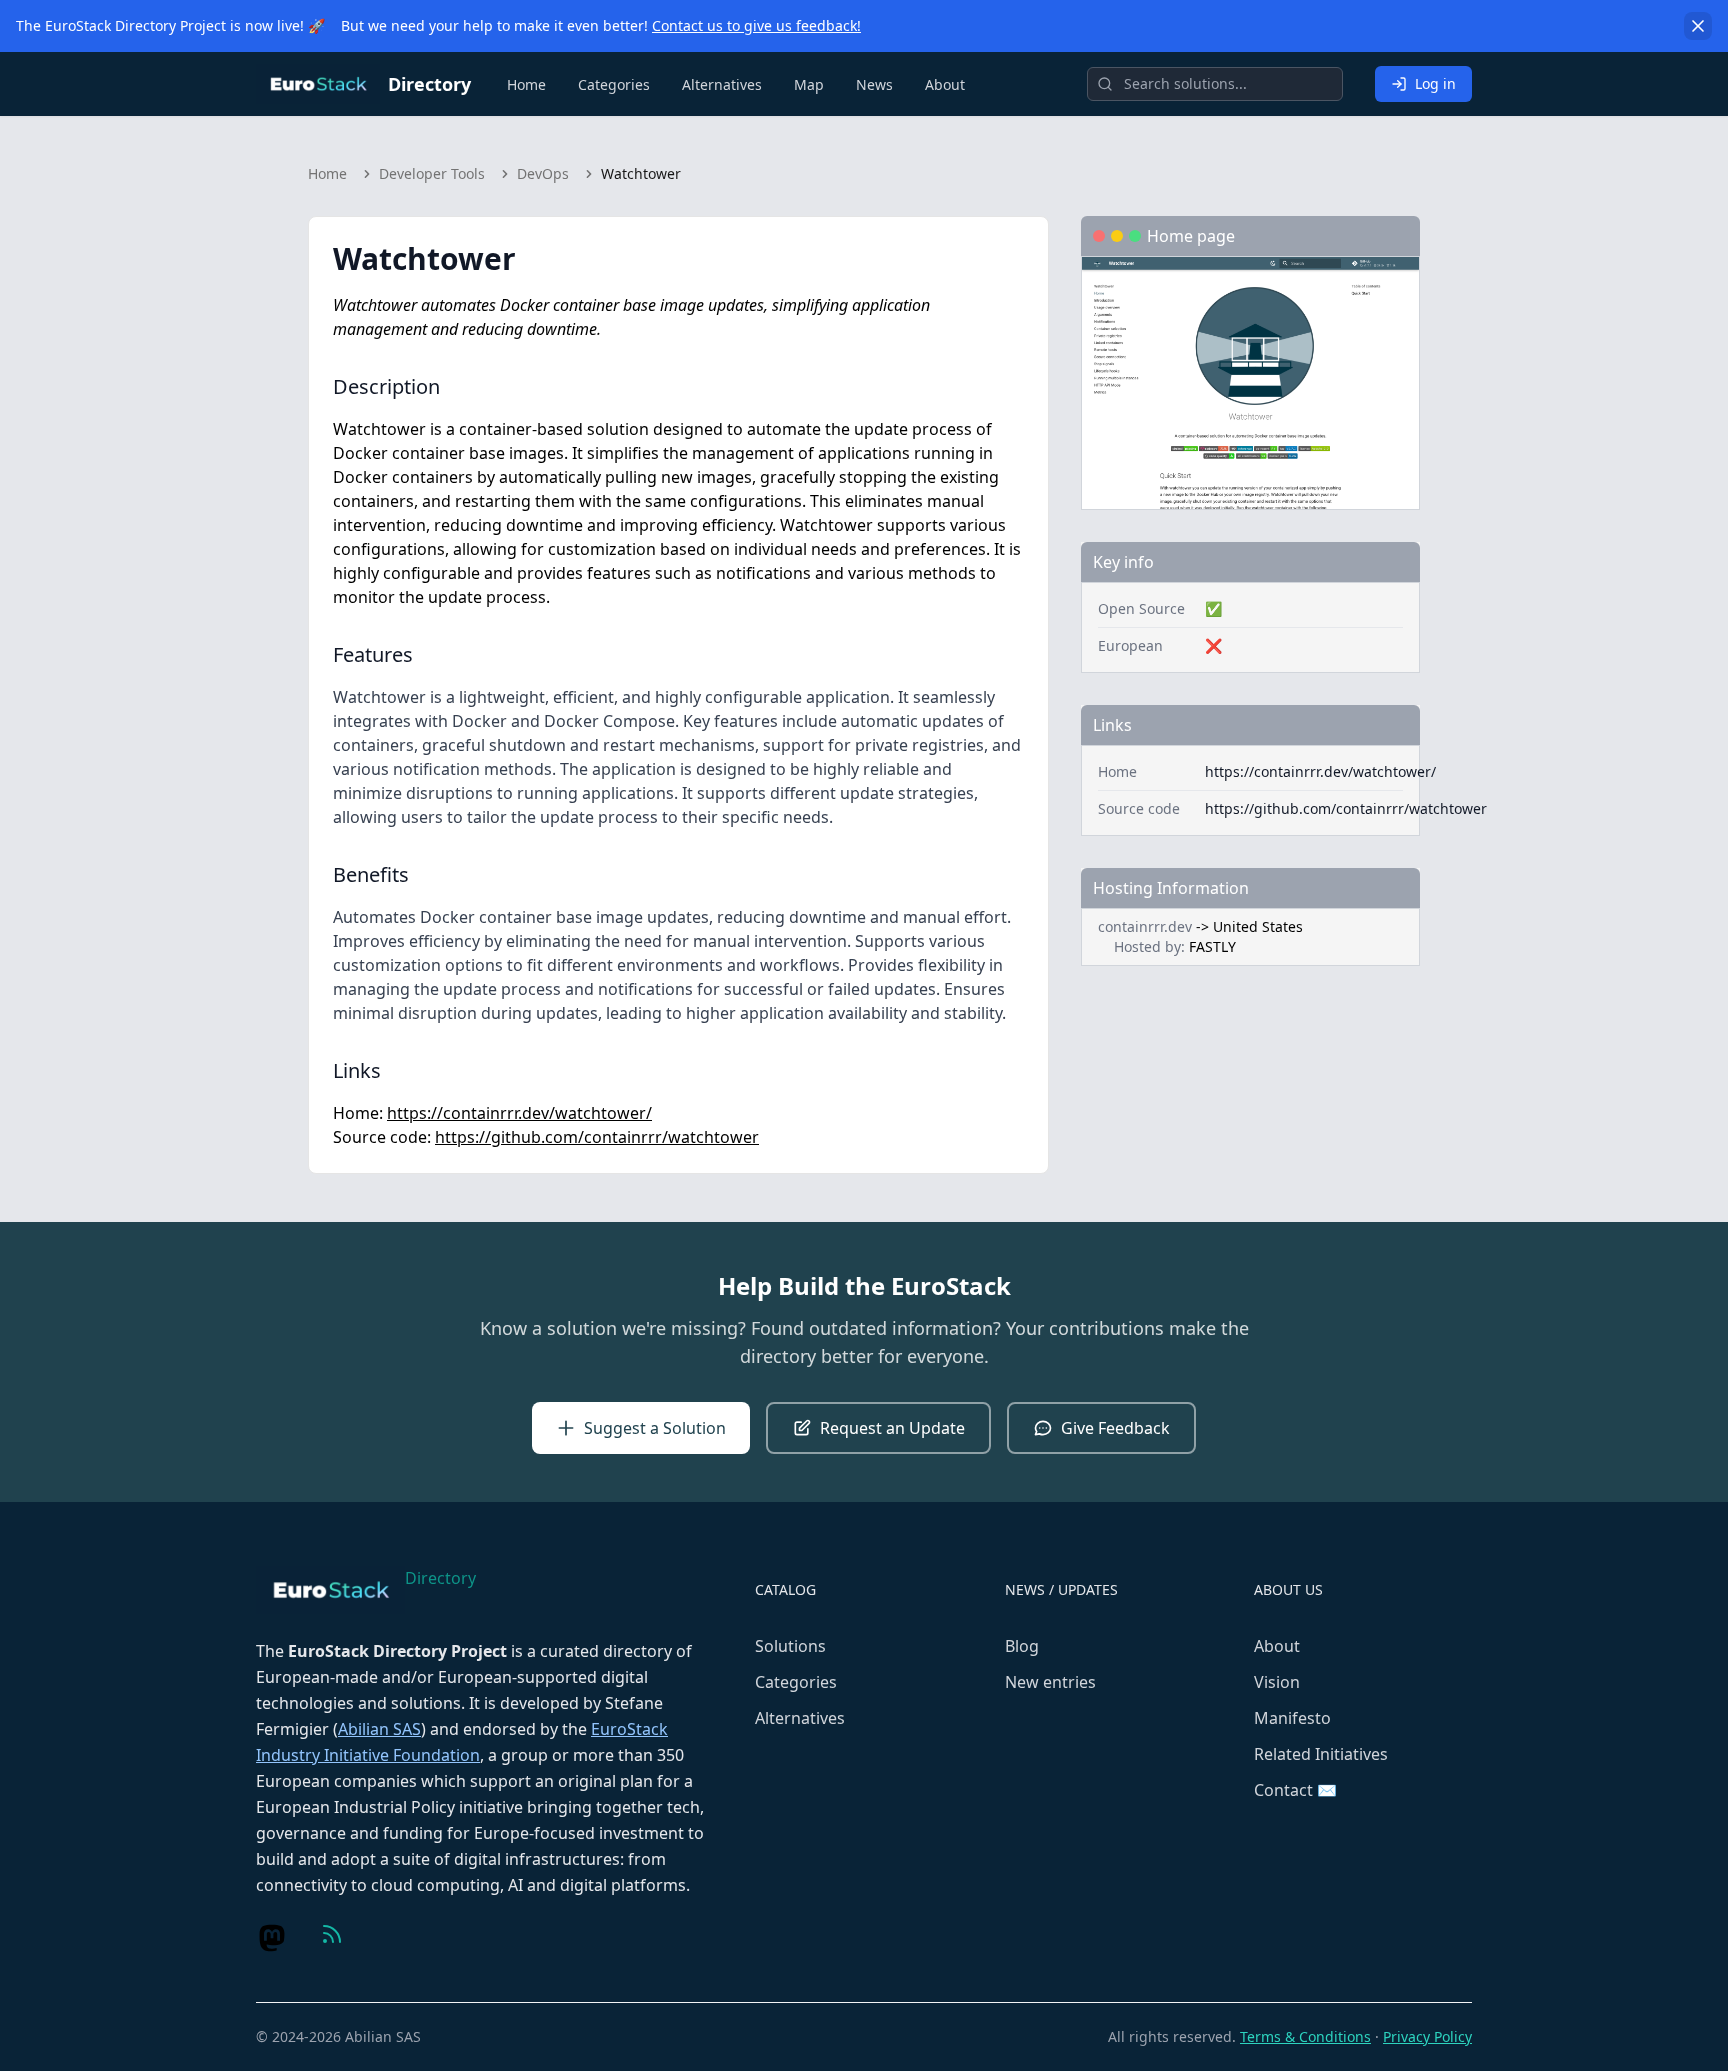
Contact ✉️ (1295, 1790)
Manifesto (1292, 1718)
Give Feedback (1115, 1428)
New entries (1050, 1682)
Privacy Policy (1427, 2036)
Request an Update (892, 1428)
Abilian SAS (379, 1729)
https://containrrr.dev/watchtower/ (519, 1113)
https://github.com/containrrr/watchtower (597, 1137)
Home (526, 84)
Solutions (790, 1646)
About (945, 84)
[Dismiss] (1698, 26)
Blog (1022, 1646)
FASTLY (1212, 946)
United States (1258, 926)
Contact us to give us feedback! (756, 25)
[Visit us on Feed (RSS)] (332, 1934)
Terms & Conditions (1305, 2036)
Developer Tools (432, 173)
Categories (614, 84)
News (874, 84)
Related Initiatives (1321, 1754)
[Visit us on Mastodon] (272, 1938)
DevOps (543, 173)
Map (809, 84)
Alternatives (722, 84)
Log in (1435, 83)
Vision (1277, 1682)
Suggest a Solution (655, 1428)
